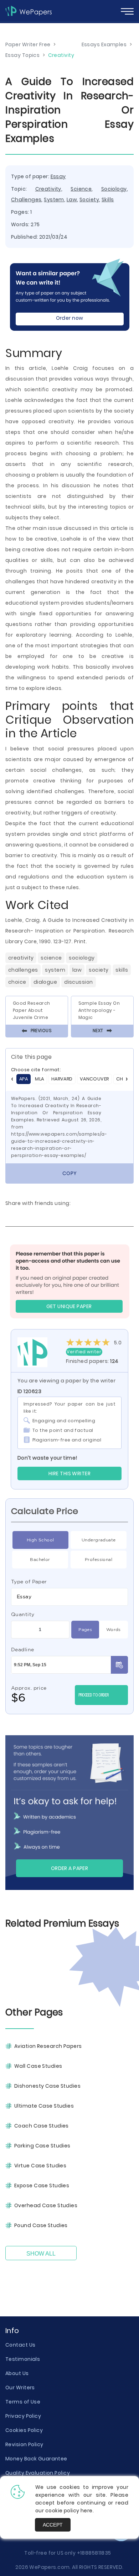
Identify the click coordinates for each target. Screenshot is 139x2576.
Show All (41, 2254)
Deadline (23, 1650)
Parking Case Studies (42, 2146)
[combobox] (69, 1597)
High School (40, 1540)
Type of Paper (29, 1582)
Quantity (23, 1614)
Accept (53, 2525)
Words (114, 1629)
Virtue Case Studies (40, 2166)
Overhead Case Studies (46, 2205)
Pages (85, 1629)
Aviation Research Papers (48, 2046)
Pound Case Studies (41, 2225)
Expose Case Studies (42, 2185)
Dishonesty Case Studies (47, 2086)
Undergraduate (99, 1540)
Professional (99, 1559)
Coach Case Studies (42, 2126)
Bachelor (40, 1559)
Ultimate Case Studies (44, 2106)
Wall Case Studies (38, 2066)
